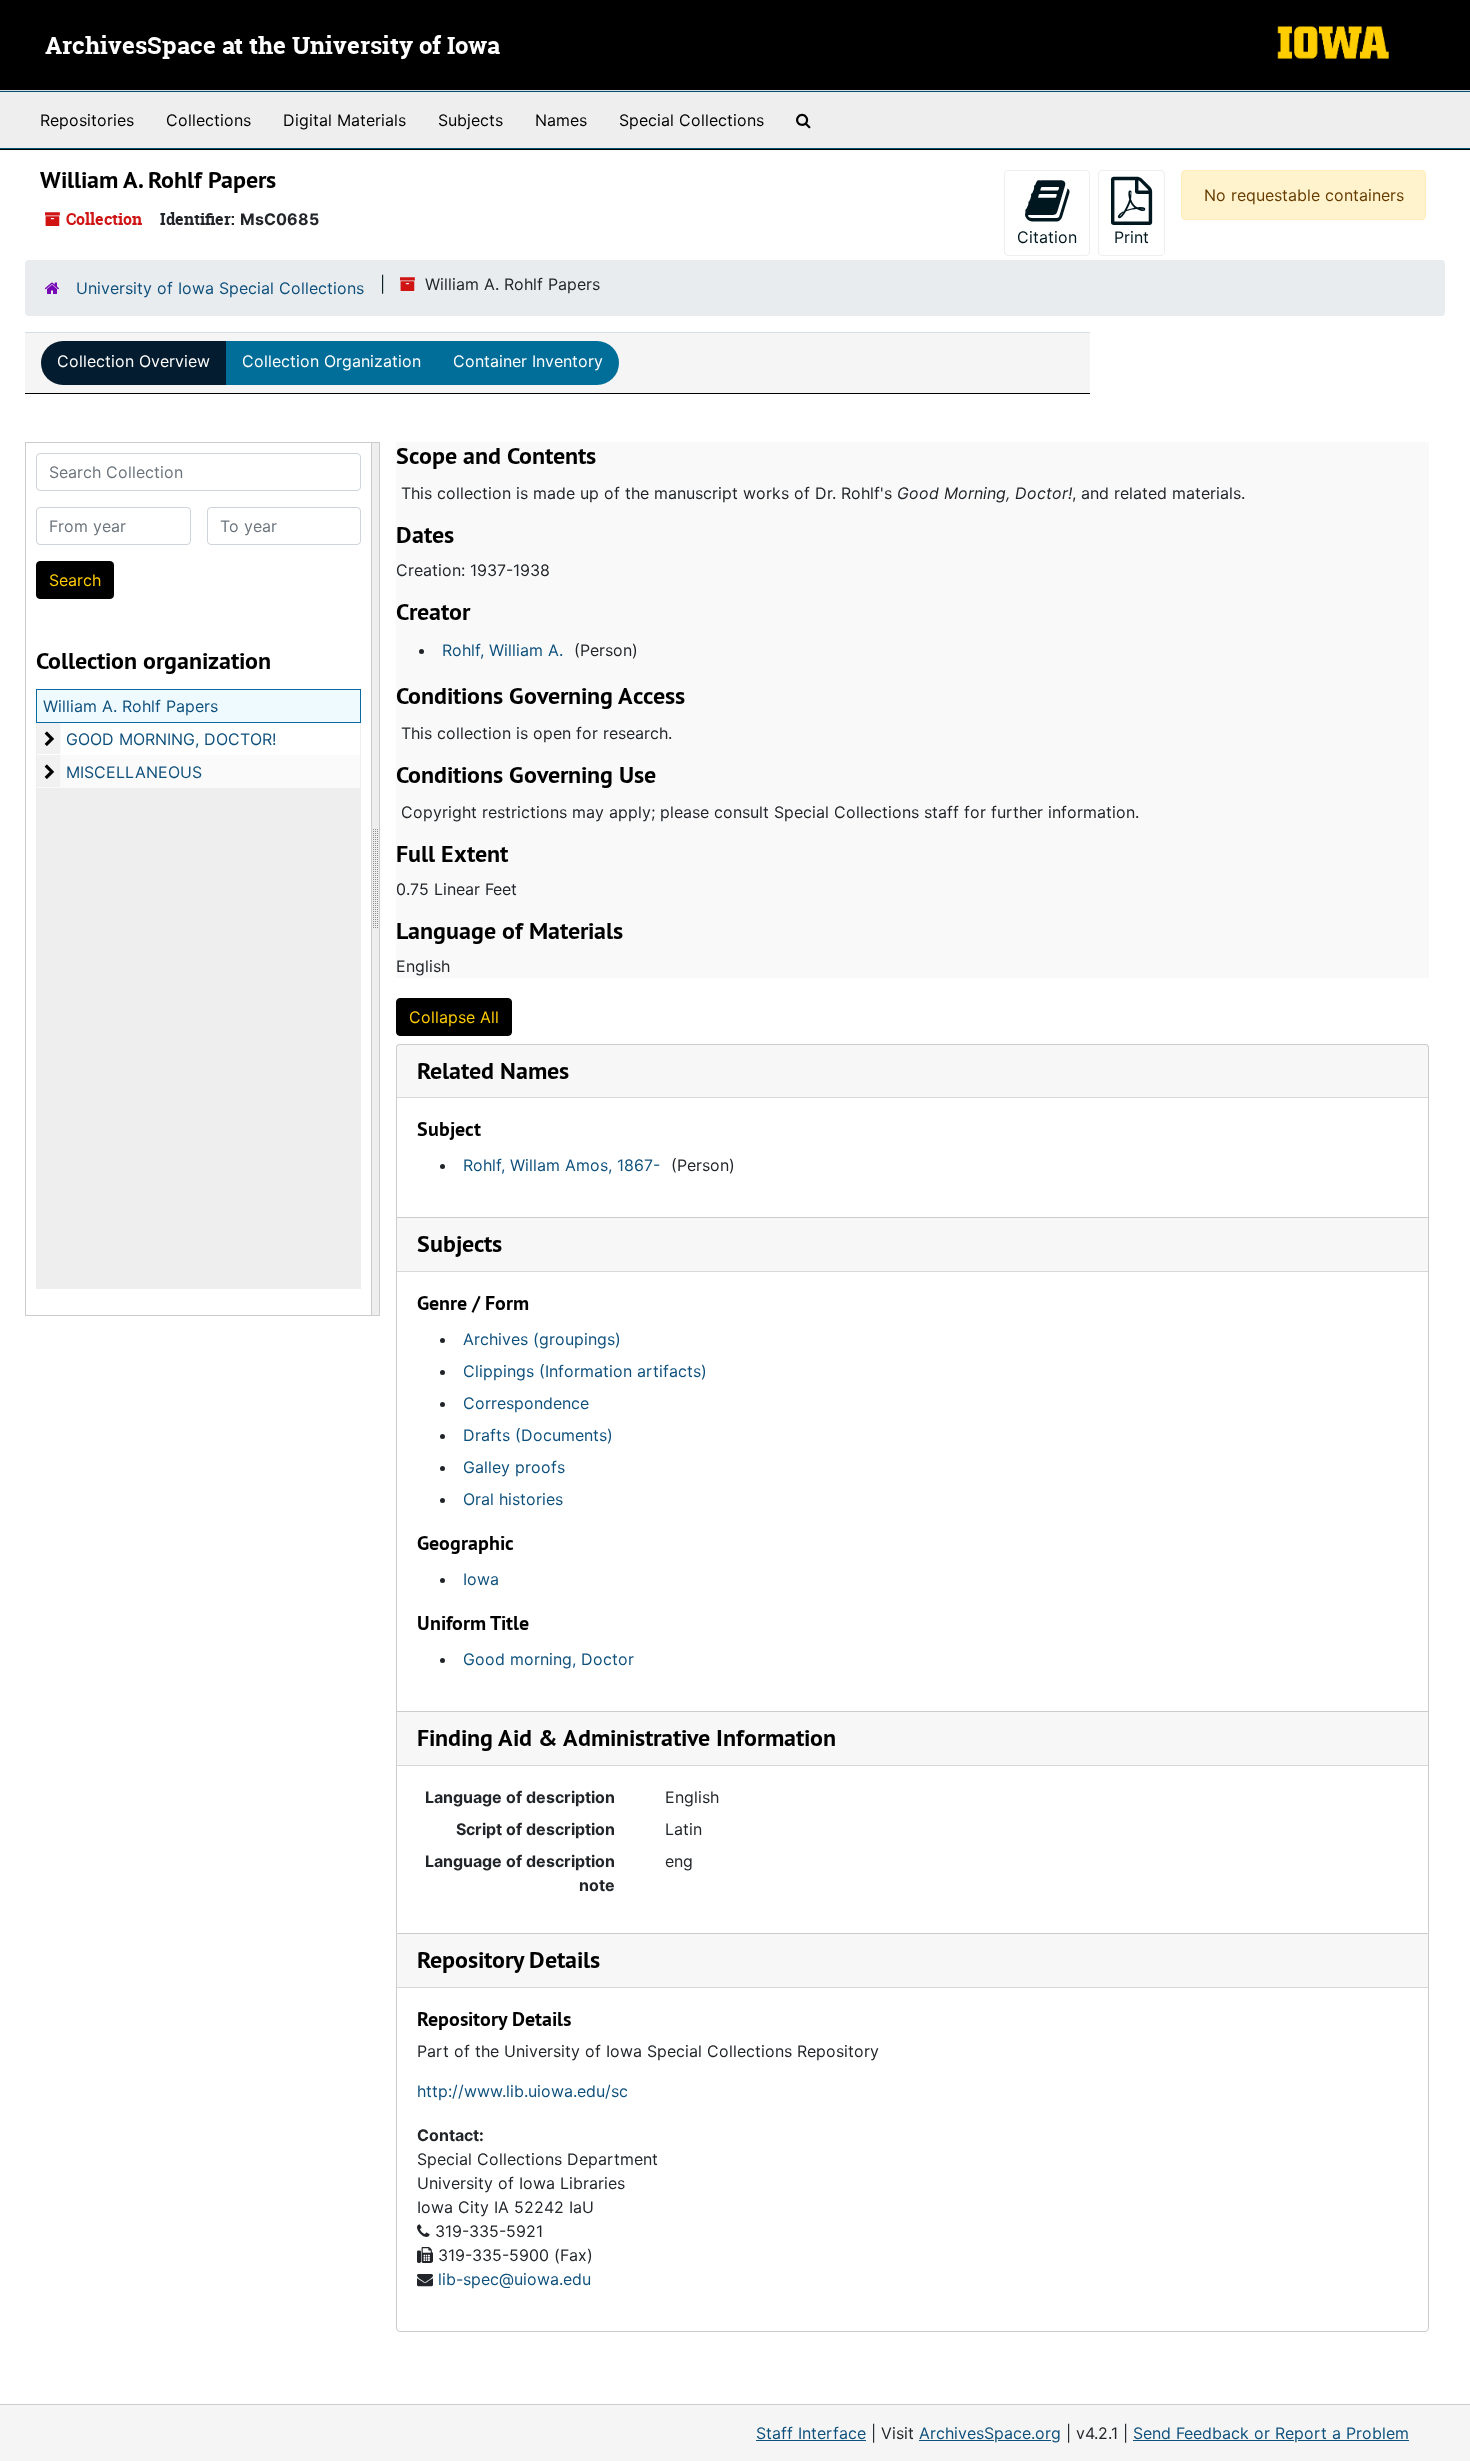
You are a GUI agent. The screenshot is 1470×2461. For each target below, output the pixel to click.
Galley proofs (514, 1467)
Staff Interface (811, 2433)
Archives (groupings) (542, 1339)
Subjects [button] (459, 1243)
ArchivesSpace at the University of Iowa (272, 47)
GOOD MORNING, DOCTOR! (171, 739)
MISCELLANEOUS (134, 772)
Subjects (470, 120)
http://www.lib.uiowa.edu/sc (522, 2091)
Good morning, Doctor (548, 1659)
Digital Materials (344, 120)
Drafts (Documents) (538, 1435)
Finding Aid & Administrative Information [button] (626, 1737)
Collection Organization (331, 361)
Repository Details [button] (508, 1959)
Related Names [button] (493, 1070)
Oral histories (513, 1499)
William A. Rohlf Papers (130, 706)
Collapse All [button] (454, 1017)
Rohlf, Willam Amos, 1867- (561, 1165)
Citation (1047, 237)
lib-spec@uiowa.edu (514, 2279)
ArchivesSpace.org (990, 2433)
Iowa (481, 1579)
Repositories (87, 120)
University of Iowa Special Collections (220, 288)
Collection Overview (133, 361)
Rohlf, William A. (502, 650)
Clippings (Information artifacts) (585, 1371)
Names (561, 120)
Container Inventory (528, 361)
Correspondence (526, 1403)
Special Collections (691, 120)
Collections (208, 120)
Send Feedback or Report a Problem (1271, 2433)
